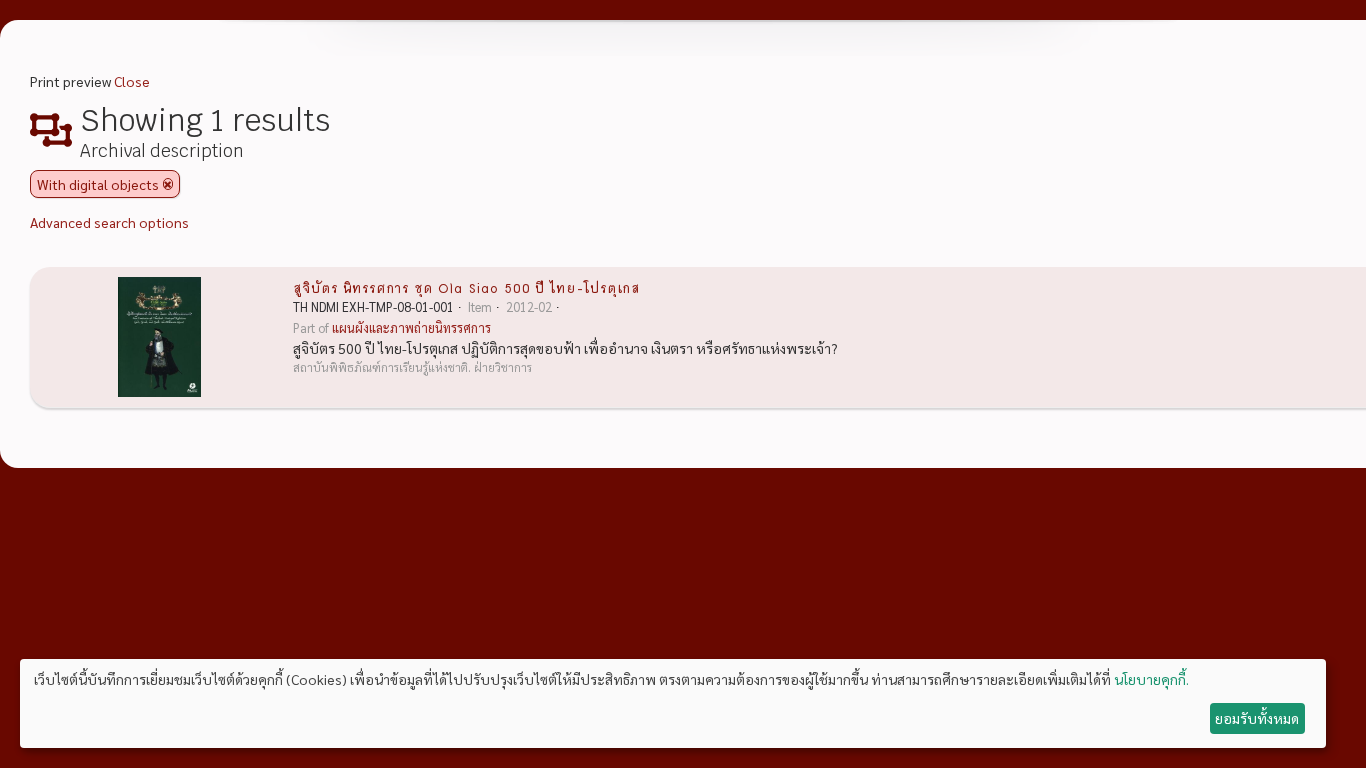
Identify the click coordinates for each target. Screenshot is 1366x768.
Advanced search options (109, 222)
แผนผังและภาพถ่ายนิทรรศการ (411, 328)
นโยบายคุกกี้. (1151, 679)
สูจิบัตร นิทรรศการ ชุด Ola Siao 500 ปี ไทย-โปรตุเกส (466, 287)
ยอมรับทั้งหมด (1257, 718)
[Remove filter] (168, 184)
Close (132, 81)
